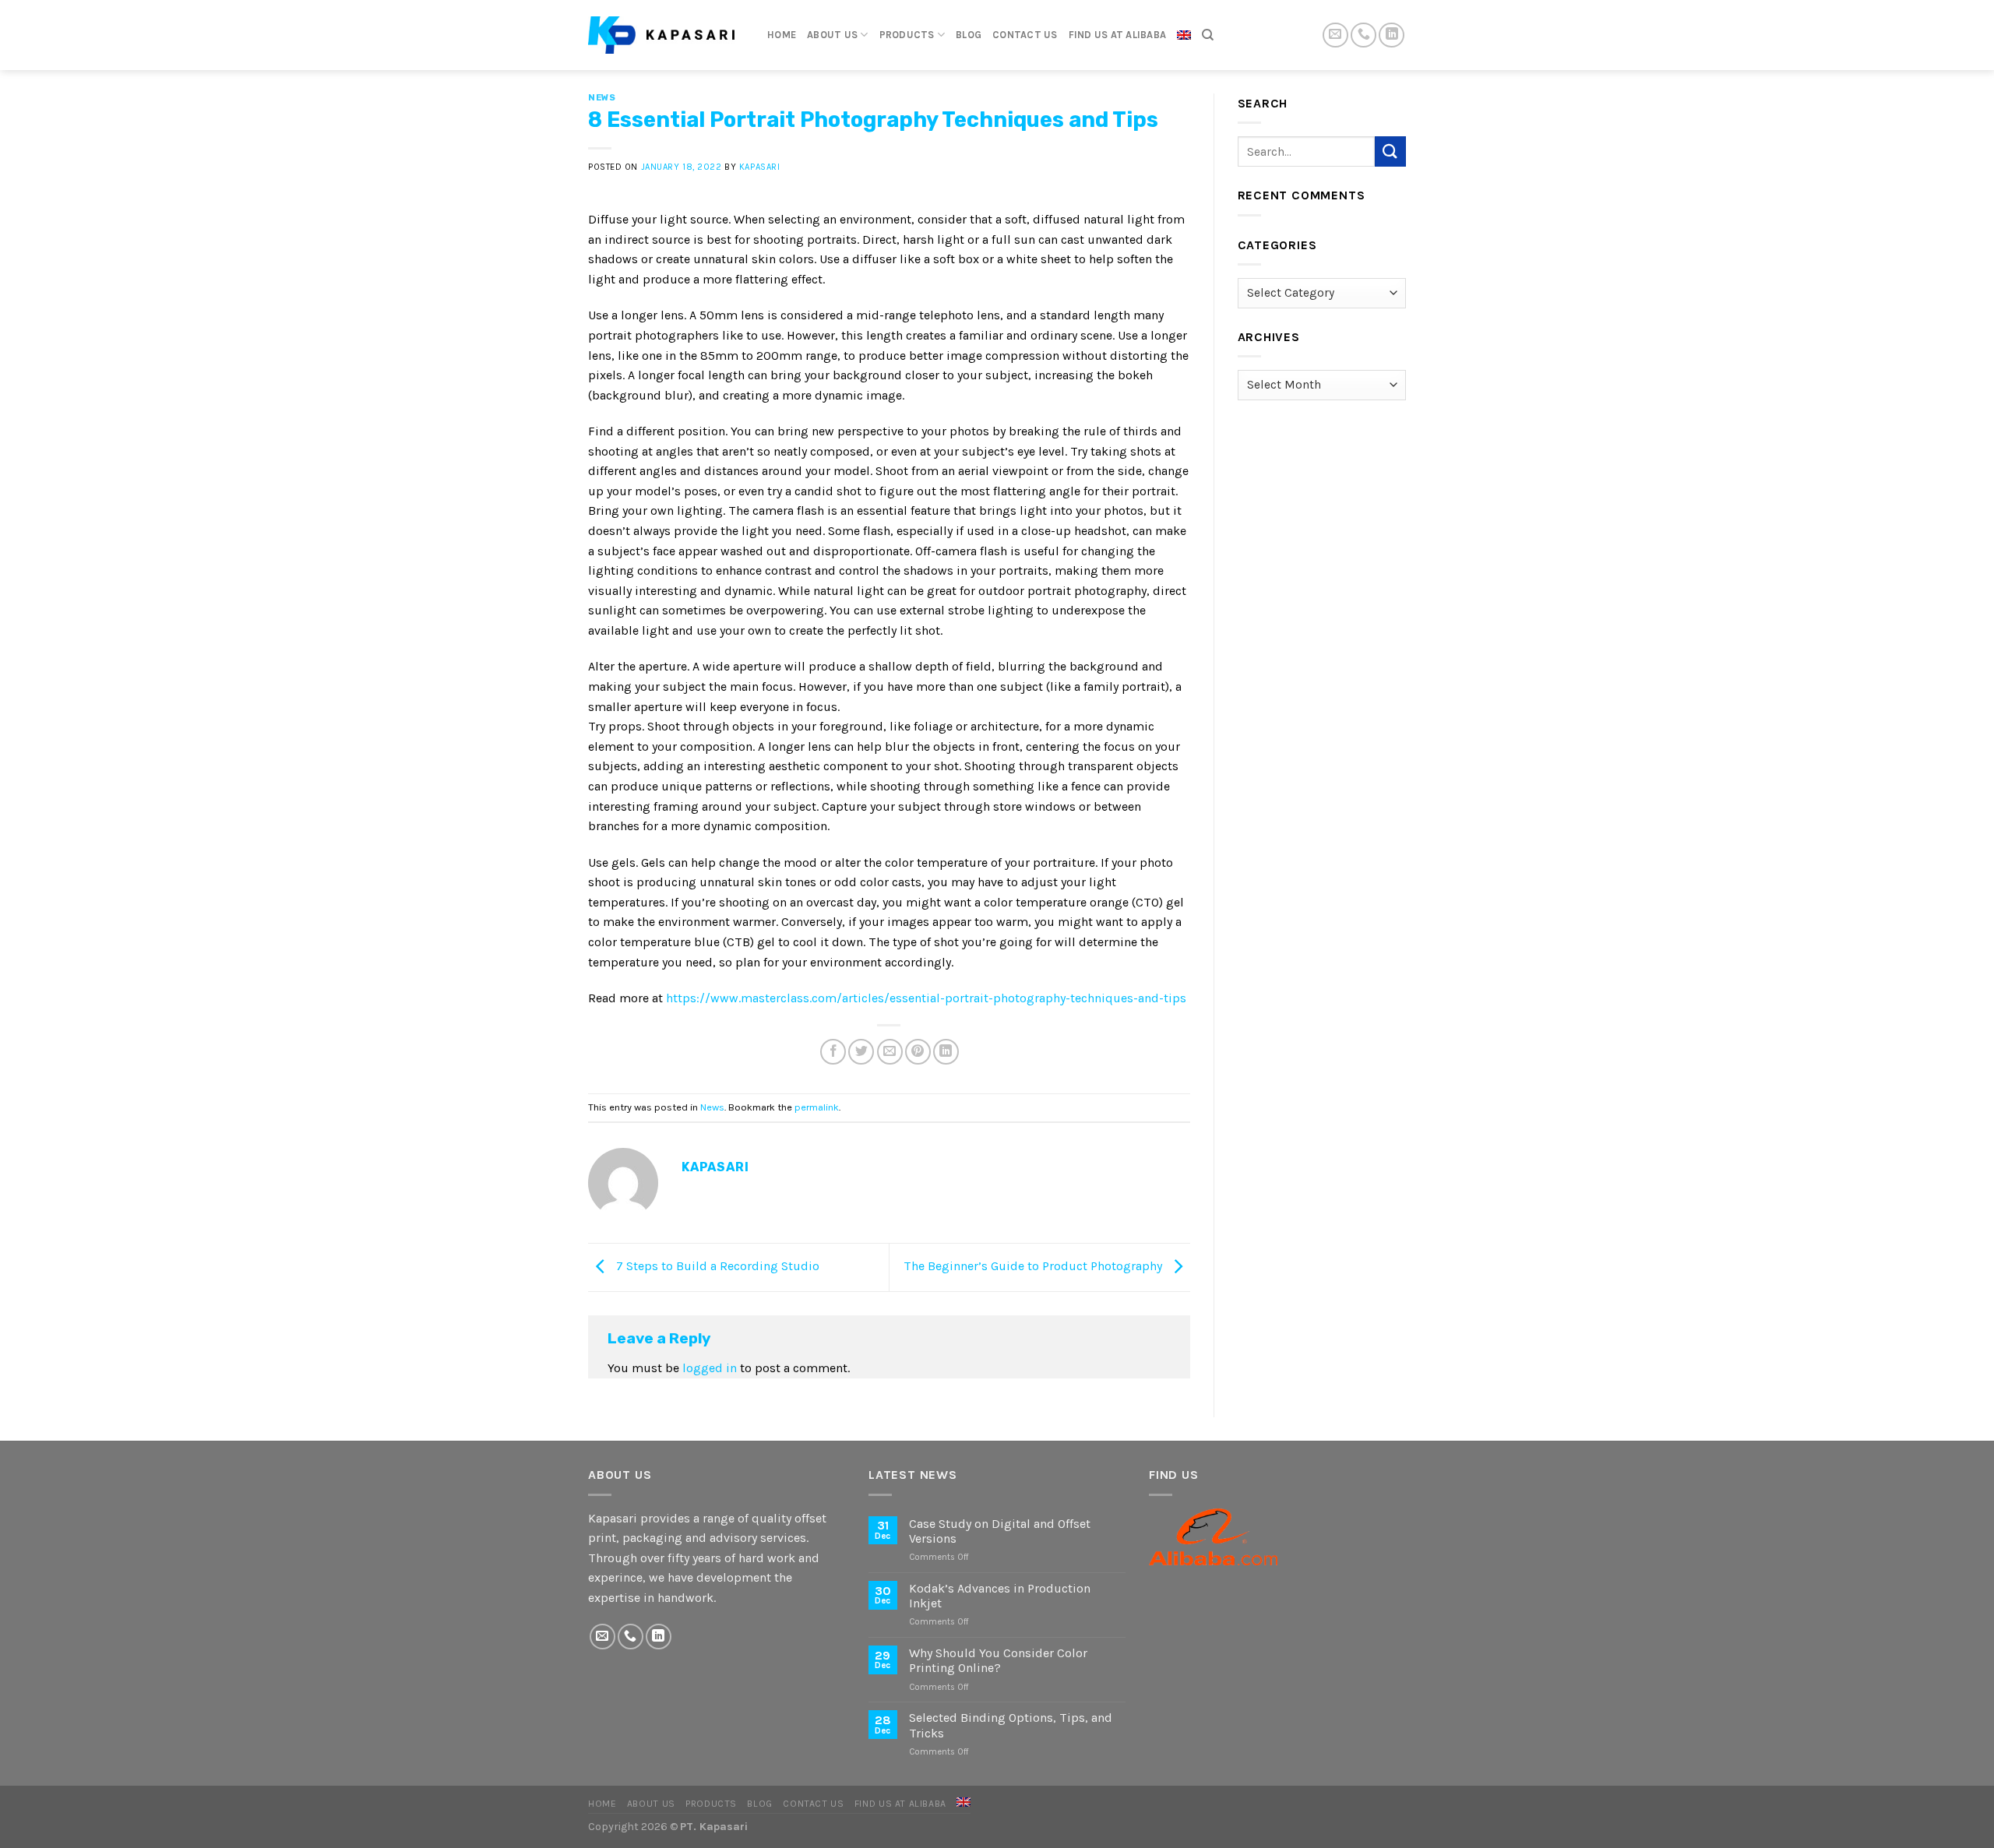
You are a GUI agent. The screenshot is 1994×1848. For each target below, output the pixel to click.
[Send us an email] (1335, 35)
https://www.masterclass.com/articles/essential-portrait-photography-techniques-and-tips (926, 998)
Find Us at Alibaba (1118, 35)
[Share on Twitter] (861, 1052)
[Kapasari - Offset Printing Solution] (666, 35)
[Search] (1208, 35)
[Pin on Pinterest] (918, 1052)
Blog (969, 35)
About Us (832, 35)
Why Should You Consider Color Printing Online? (998, 1660)
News (602, 98)
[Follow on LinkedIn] (1392, 35)
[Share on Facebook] (833, 1052)
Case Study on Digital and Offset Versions (1000, 1531)
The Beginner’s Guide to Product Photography (1034, 1266)
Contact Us (1025, 35)
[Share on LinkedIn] (946, 1052)
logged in (710, 1368)
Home (782, 35)
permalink (817, 1107)
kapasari (759, 167)
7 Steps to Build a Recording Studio (716, 1266)
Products (907, 35)
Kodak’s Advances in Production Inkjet (1000, 1596)
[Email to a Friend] (890, 1052)
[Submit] (1390, 151)
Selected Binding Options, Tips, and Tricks (1011, 1725)
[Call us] (1363, 35)
